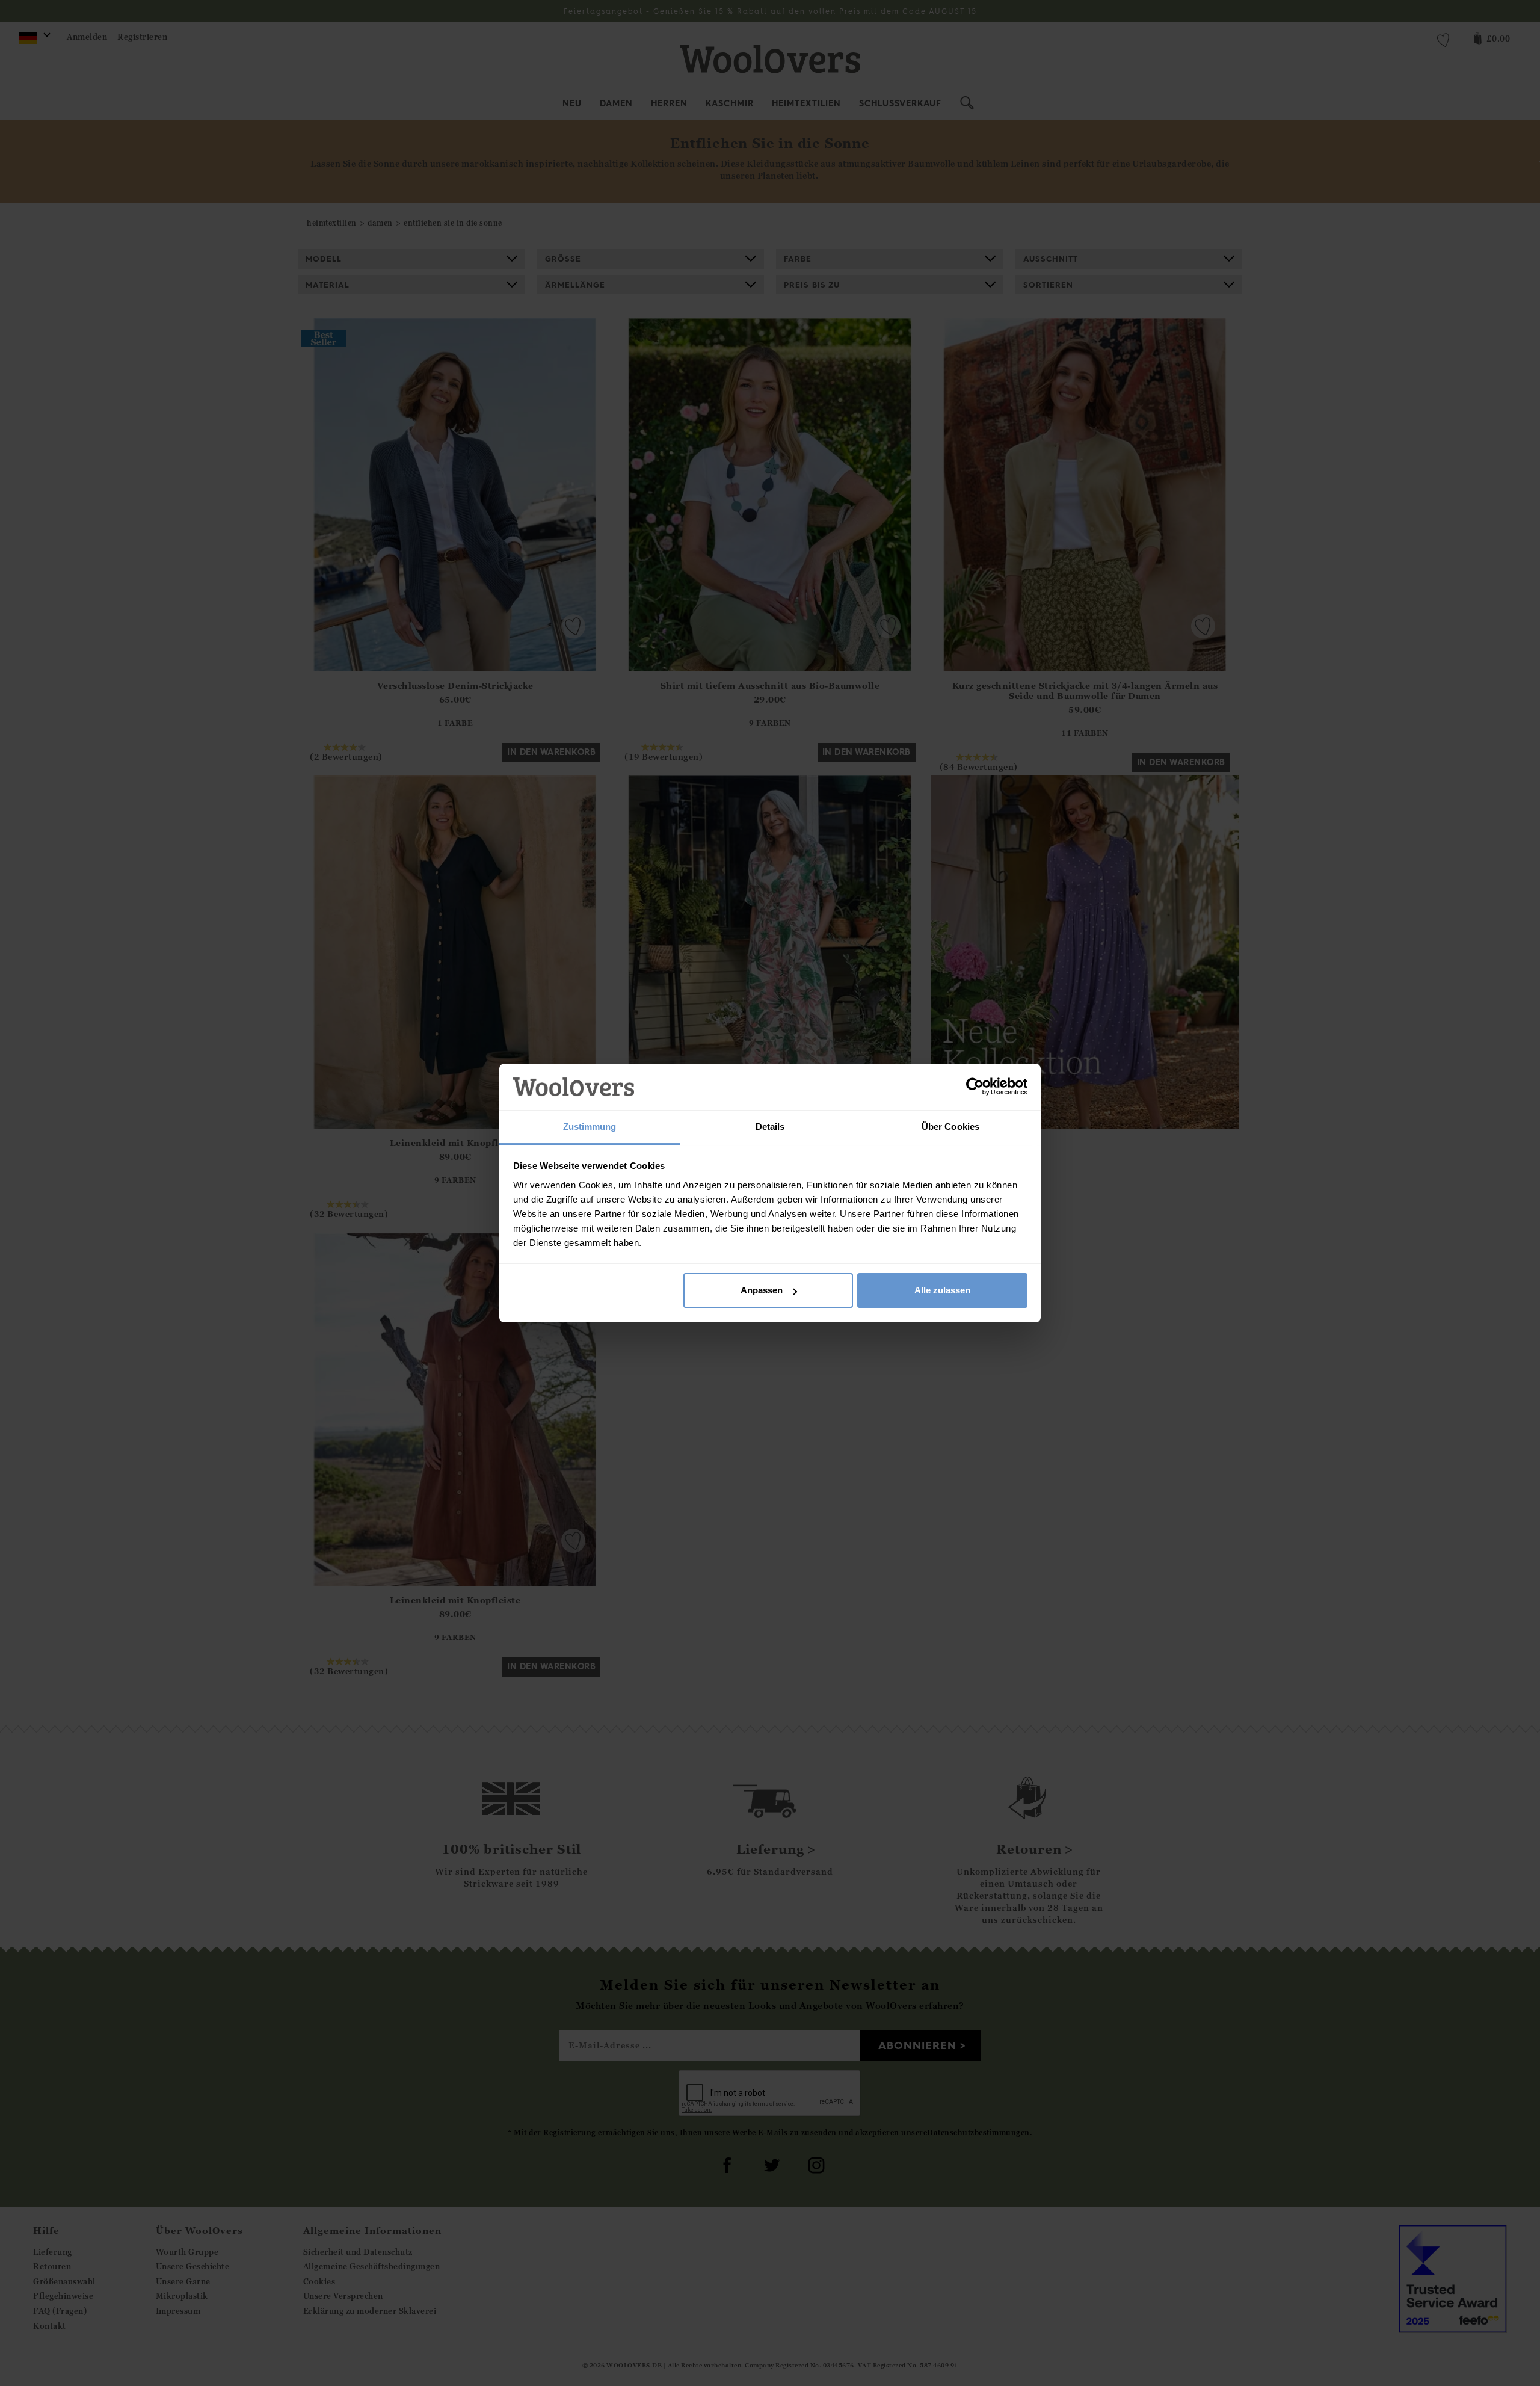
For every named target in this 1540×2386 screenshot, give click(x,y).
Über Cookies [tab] (950, 1127)
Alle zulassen (942, 1290)
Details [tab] (770, 1127)
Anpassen (762, 1290)
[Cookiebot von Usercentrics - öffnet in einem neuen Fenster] (975, 1087)
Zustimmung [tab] (590, 1127)
